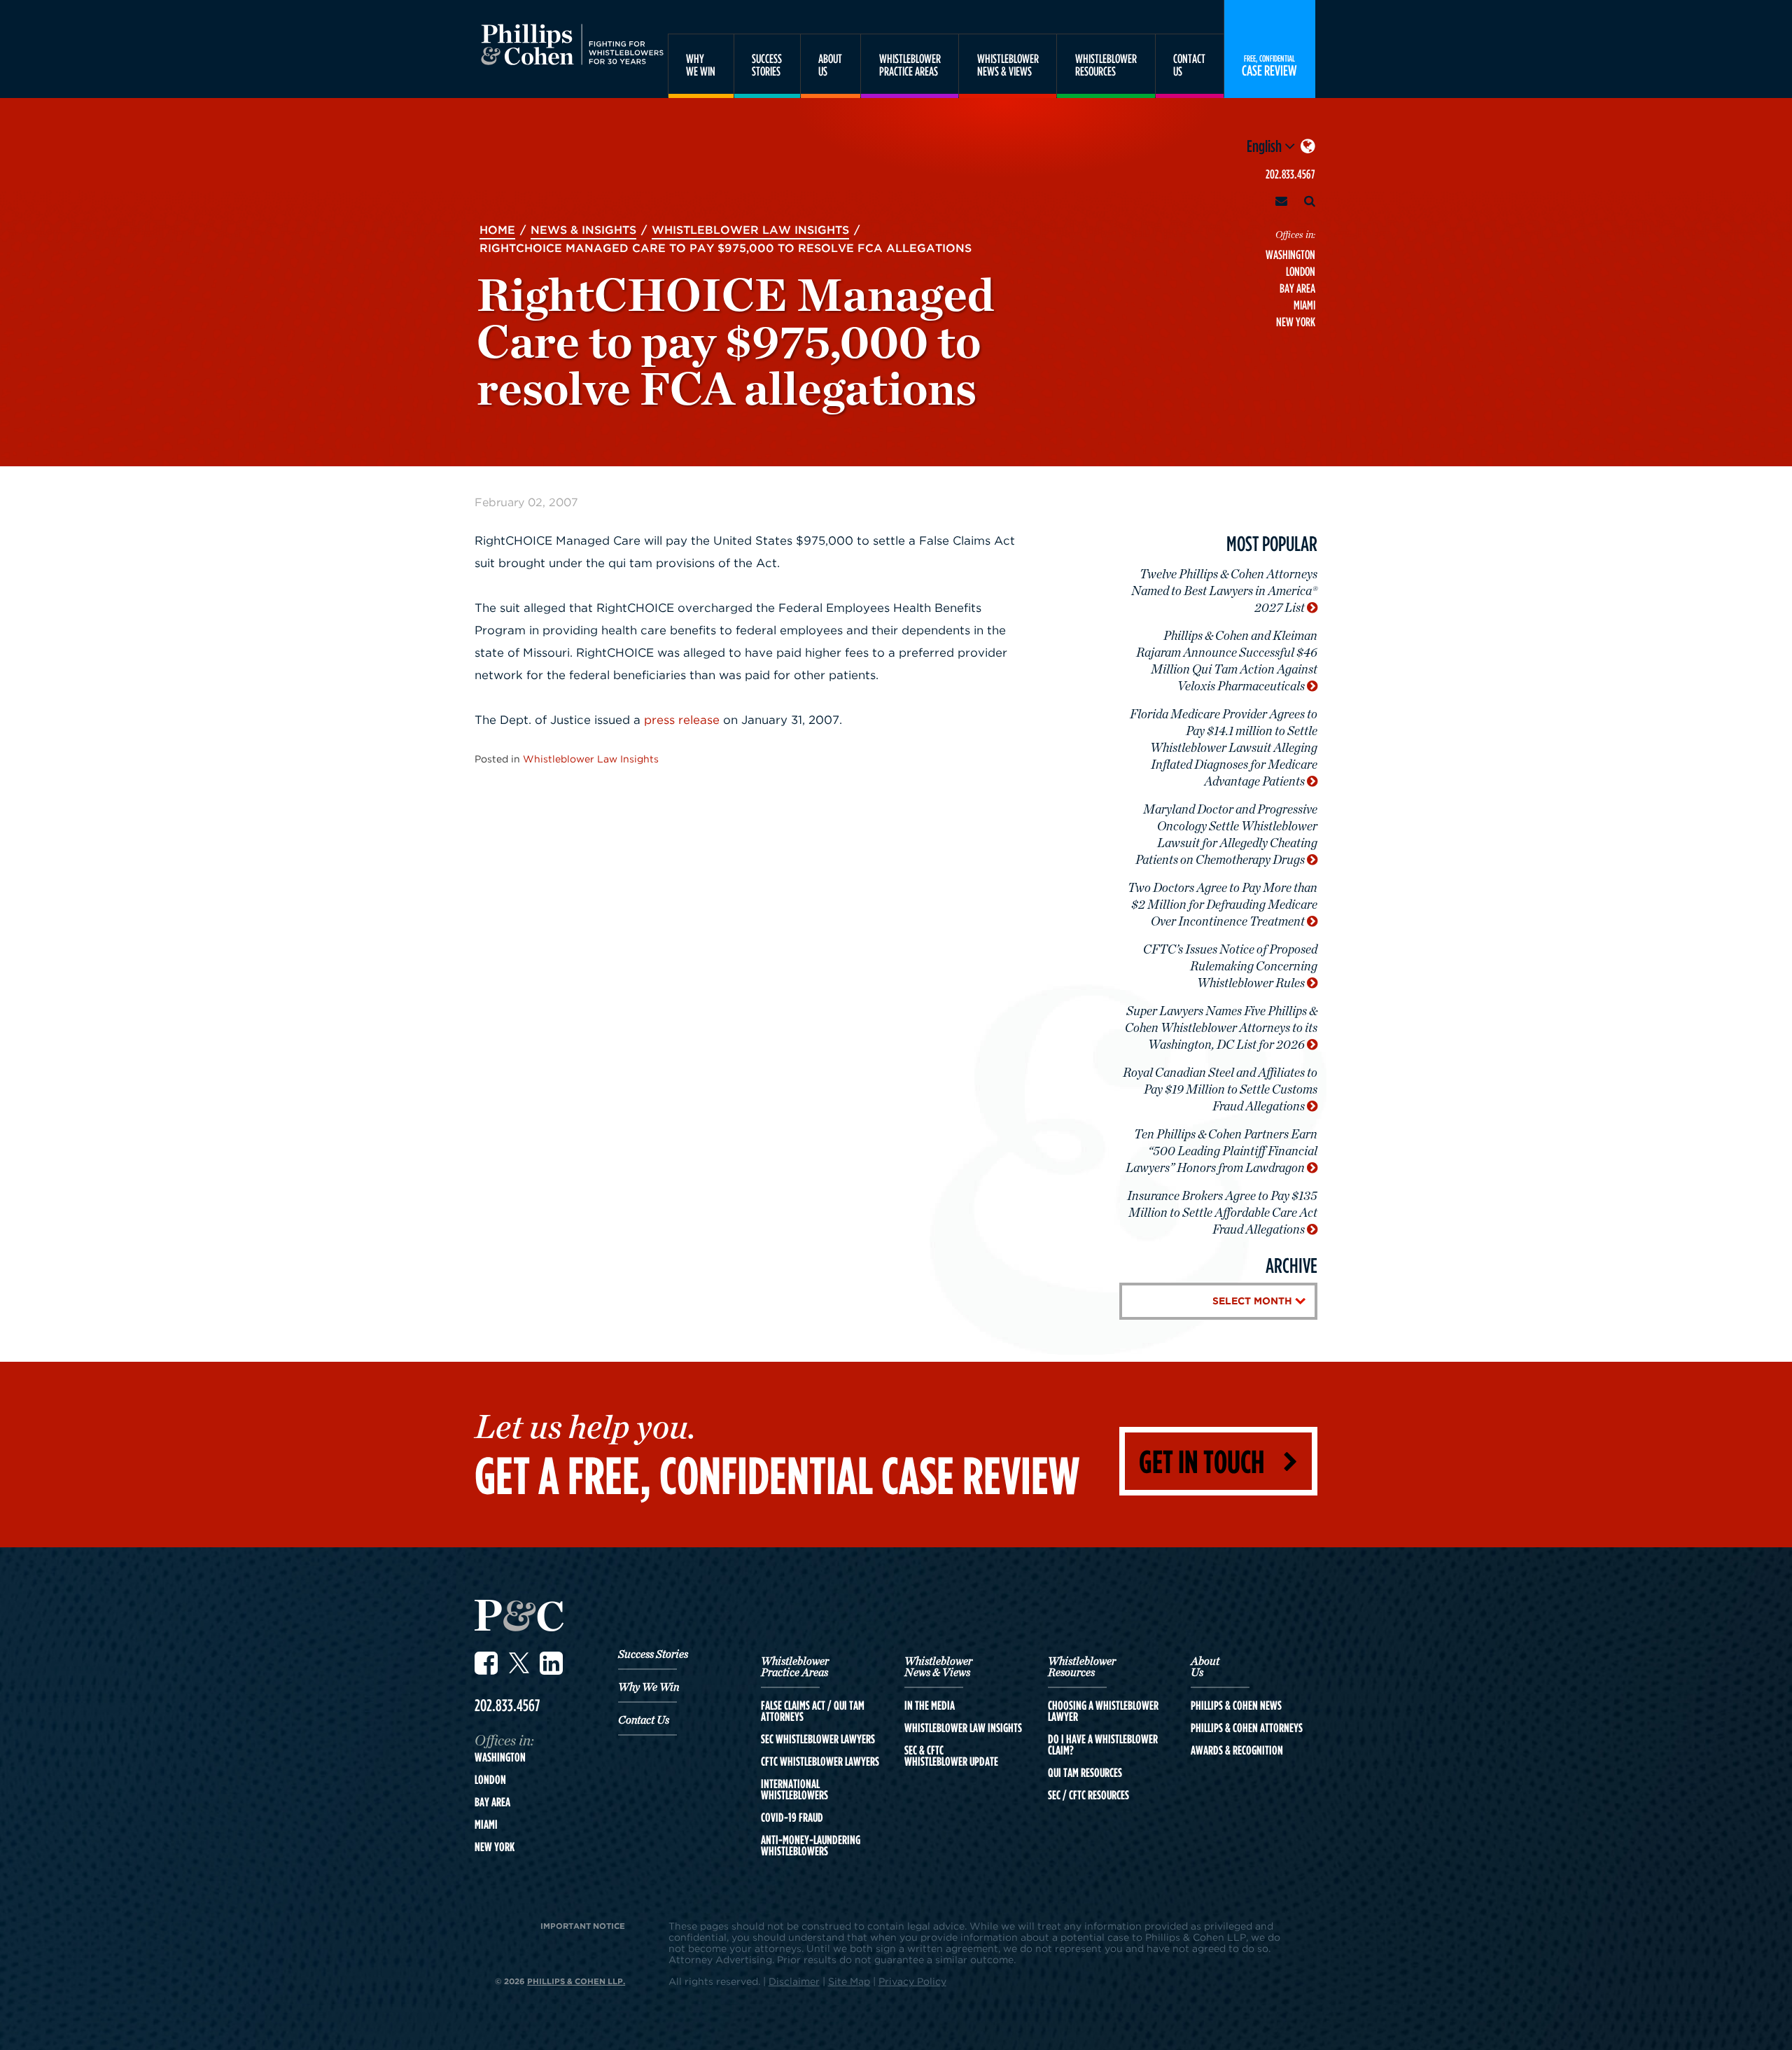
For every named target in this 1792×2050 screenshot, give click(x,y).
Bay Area (1297, 288)
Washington (1290, 254)
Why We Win (649, 1687)
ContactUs (1189, 65)
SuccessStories (767, 65)
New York (1296, 322)
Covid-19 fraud (792, 1818)
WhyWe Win (701, 65)
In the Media (930, 1706)
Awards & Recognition (1237, 1750)
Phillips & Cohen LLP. (576, 1981)
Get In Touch (1202, 1461)
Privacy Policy (912, 1981)
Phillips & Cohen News (1236, 1706)
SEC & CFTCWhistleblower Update (951, 1756)
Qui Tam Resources (1085, 1773)
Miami (1304, 305)
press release (682, 720)
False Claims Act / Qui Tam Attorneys (813, 1711)
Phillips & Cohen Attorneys (1247, 1728)
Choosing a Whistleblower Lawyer (1103, 1711)
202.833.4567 (1290, 174)
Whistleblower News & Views (938, 1667)
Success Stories (653, 1654)
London (1301, 271)
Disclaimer (794, 1981)
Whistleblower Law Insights (591, 759)
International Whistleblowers (794, 1790)
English (1266, 146)
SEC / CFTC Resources (1088, 1795)
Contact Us (644, 1720)
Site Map (849, 1981)
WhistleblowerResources (1106, 65)
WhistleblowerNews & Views (1008, 65)
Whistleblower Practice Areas (795, 1667)
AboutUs (830, 65)
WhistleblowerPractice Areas (910, 65)
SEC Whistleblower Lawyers (818, 1739)
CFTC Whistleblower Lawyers (820, 1762)
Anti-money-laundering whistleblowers (811, 1846)
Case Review (1269, 65)
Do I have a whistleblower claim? (1103, 1745)
